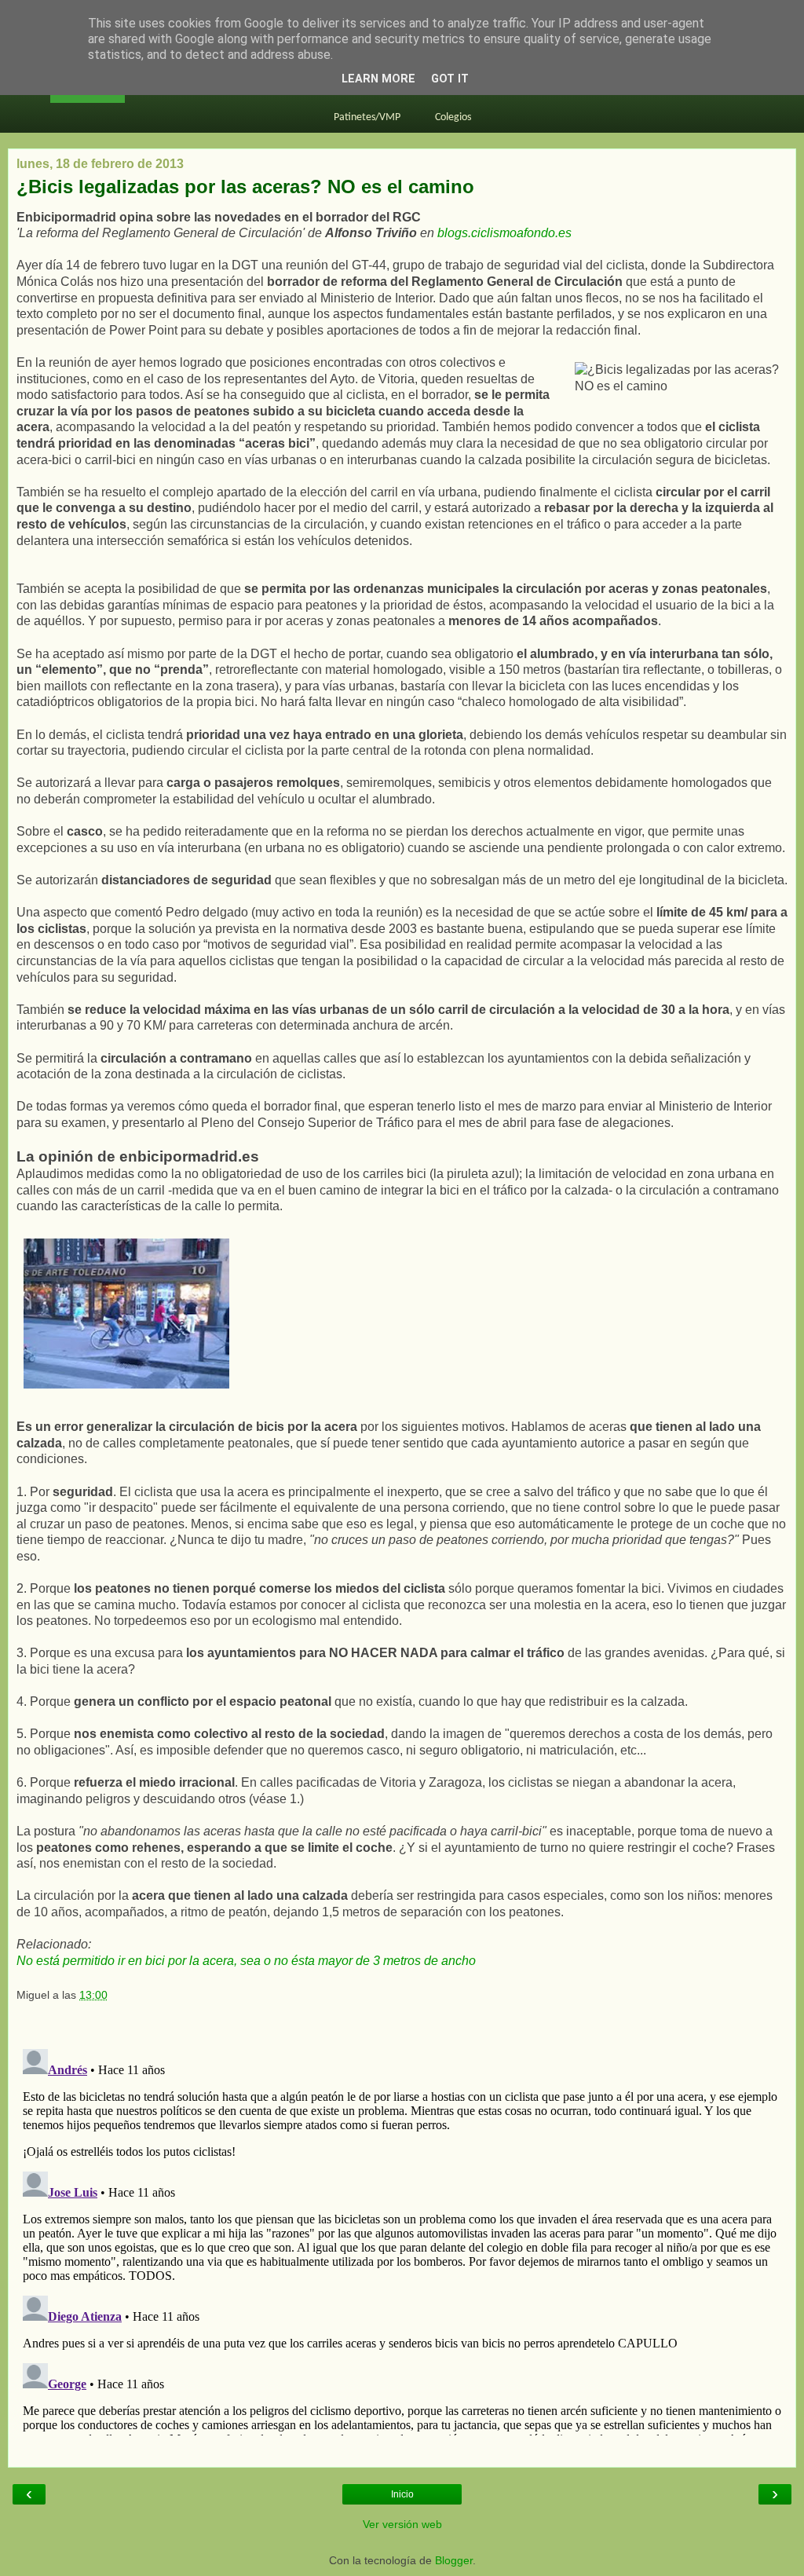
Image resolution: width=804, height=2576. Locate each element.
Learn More (378, 79)
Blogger (454, 2560)
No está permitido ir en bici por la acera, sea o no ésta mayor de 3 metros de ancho (246, 1961)
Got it (450, 79)
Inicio (402, 2494)
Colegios (453, 117)
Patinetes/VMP (367, 117)
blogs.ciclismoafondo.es (504, 233)
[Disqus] (402, 2239)
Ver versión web (402, 2524)
